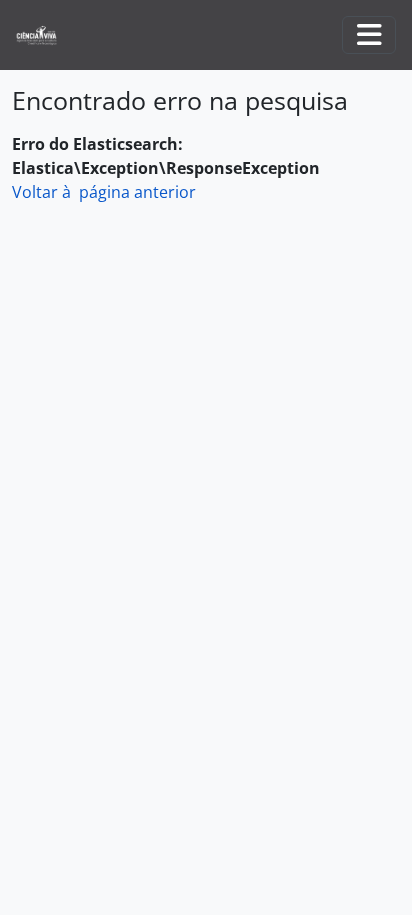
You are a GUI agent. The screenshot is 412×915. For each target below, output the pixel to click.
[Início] (44, 35)
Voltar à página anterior (104, 192)
